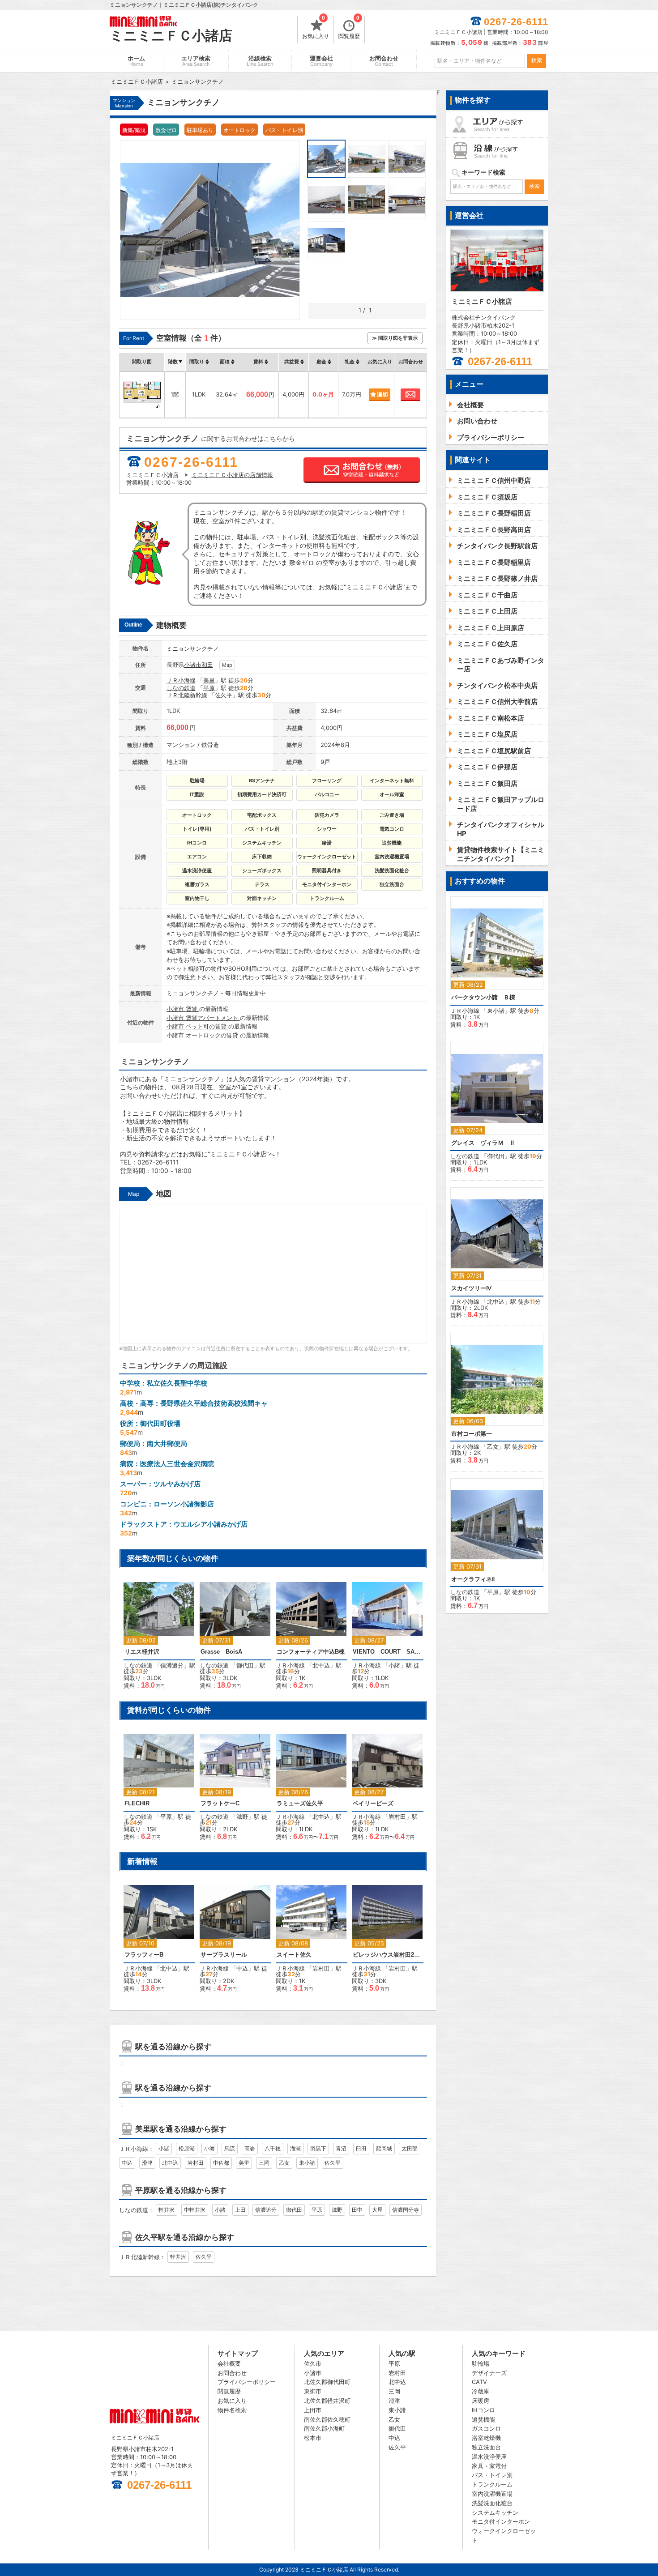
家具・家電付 (489, 2466)
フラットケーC (220, 1803)
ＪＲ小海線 (181, 680)
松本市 (313, 2438)
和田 (207, 665)
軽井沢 (167, 2210)
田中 (357, 2210)
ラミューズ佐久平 (300, 1803)
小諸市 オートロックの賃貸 (203, 1035)
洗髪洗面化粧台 (492, 2503)
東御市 (313, 2391)
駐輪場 (481, 2363)
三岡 (264, 2163)
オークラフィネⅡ (473, 1579)
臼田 (361, 2148)
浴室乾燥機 (486, 2438)
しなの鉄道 (181, 688)
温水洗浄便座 (489, 2457)
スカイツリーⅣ (471, 1288)
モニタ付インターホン (501, 2521)
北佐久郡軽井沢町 (327, 2401)
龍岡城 (384, 2148)
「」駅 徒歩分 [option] (159, 1640)
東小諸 (307, 2163)
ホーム (136, 61)
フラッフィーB (144, 1955)
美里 (209, 680)
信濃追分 (172, 1665)
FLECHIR (137, 1803)
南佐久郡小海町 (324, 2428)
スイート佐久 (294, 1955)
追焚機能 (483, 2419)
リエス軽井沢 (142, 1652)
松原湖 (187, 2148)
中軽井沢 (195, 2210)
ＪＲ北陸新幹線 (187, 695)
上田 (240, 2210)
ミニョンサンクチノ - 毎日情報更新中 (216, 993)
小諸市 (193, 665)
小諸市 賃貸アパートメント (203, 1018)
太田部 (410, 2148)
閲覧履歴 (349, 28)
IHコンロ (483, 2410)
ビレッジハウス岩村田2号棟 (388, 1955)
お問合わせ (384, 61)
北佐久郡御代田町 (327, 2382)
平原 (209, 688)
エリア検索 (196, 61)
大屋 (377, 2210)
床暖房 (481, 2401)
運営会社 (321, 61)
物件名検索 (232, 2410)
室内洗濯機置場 (492, 2494)
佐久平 (224, 695)
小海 (209, 2148)
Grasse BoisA (221, 1652)
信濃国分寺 (406, 2210)
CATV (479, 2382)
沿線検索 (260, 61)
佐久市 (313, 2363)
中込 (242, 1968)
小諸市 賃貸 (183, 1009)
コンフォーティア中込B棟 (311, 1652)
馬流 (230, 2148)
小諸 (394, 1665)
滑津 (147, 2163)
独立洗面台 (486, 2447)
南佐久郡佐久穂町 (327, 2419)
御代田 (245, 1665)
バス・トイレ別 (492, 2475)
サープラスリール (224, 1955)
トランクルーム (492, 2484)
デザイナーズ (489, 2373)
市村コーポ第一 (472, 1434)
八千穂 (273, 2148)
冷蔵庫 (481, 2391)
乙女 (284, 2163)
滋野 (242, 1817)
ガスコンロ (486, 2428)
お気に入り (316, 28)
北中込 (321, 1665)
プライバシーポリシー (247, 2382)
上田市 (313, 2410)
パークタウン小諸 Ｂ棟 (483, 997)
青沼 (341, 2148)
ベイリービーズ (373, 1803)
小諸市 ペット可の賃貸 (197, 1026)
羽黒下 (318, 2148)
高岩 (250, 2148)
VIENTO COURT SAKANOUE (388, 1652)
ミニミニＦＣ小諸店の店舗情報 (232, 475)
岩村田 (397, 1817)
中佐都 (221, 2163)
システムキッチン (495, 2512)
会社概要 (229, 2363)
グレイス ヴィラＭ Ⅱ (483, 1143)
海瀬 (295, 2148)
